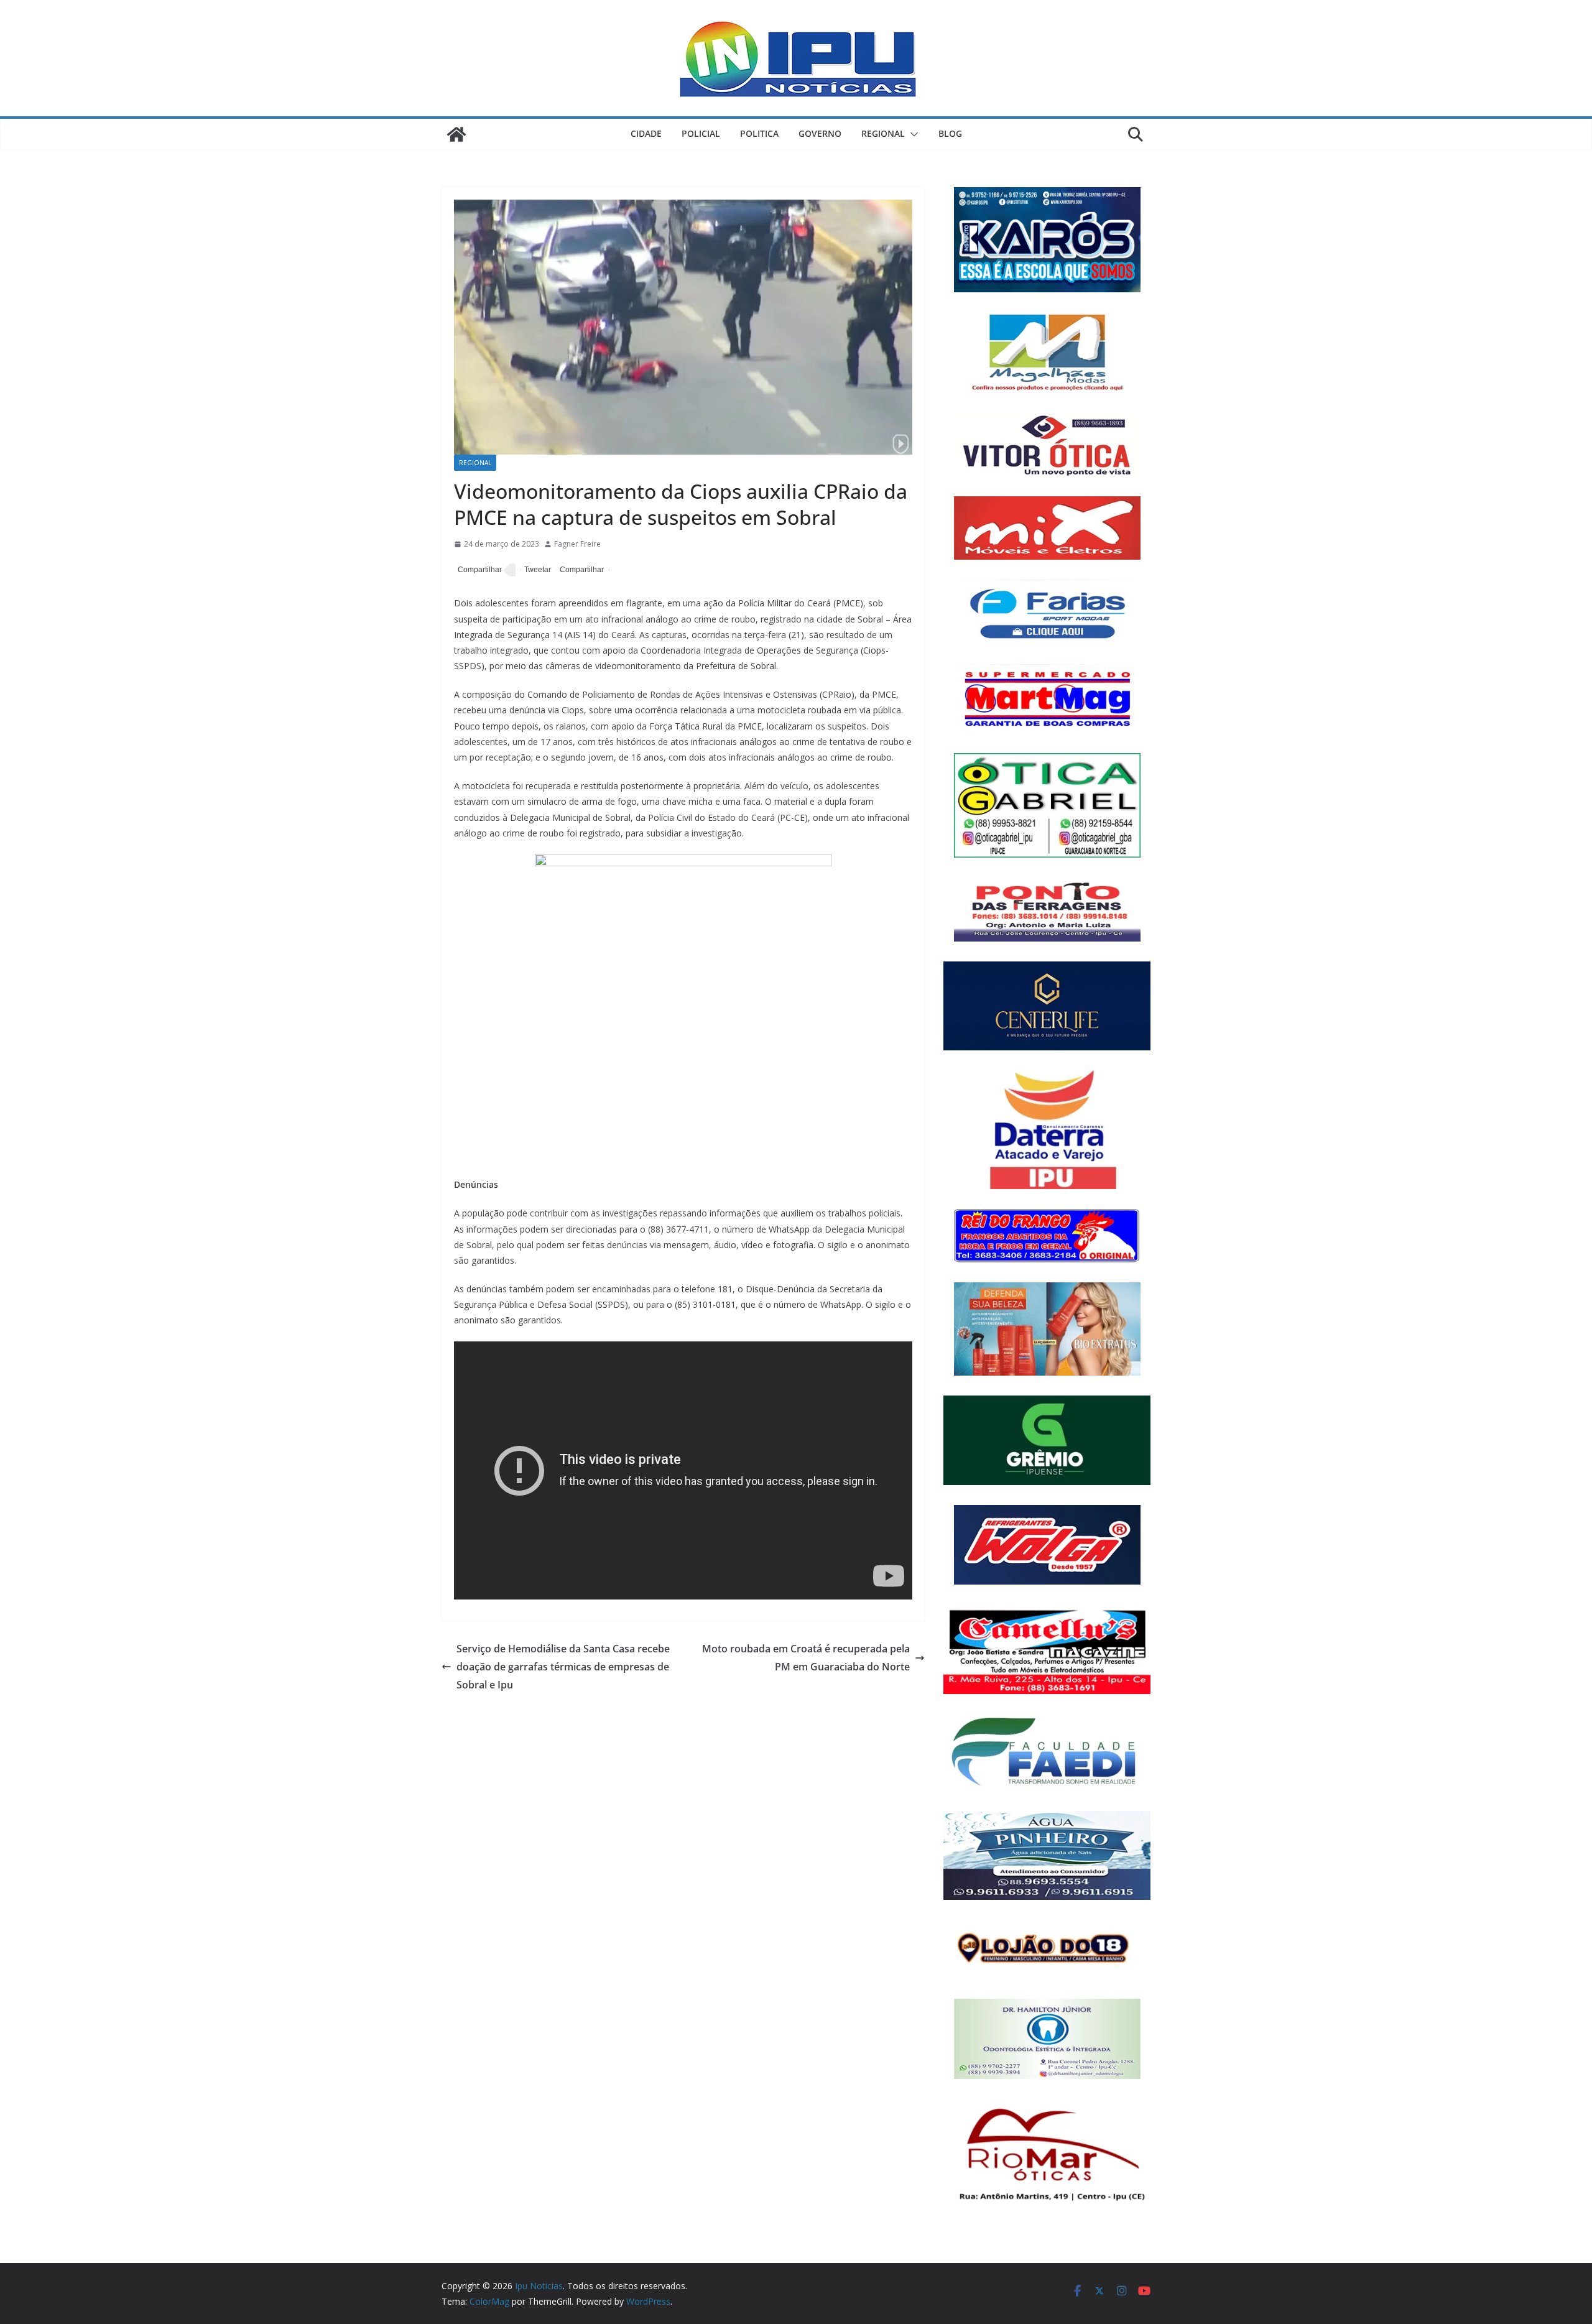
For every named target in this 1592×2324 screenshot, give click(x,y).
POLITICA (759, 133)
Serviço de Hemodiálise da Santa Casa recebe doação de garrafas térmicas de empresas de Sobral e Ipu (563, 1667)
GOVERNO (820, 133)
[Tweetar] (536, 570)
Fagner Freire (577, 544)
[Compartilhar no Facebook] (478, 570)
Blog (950, 133)
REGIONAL (883, 133)
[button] (912, 134)
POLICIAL (701, 133)
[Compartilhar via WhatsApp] (580, 570)
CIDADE (646, 133)
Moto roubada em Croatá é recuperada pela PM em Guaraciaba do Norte (806, 1658)
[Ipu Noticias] (456, 134)
